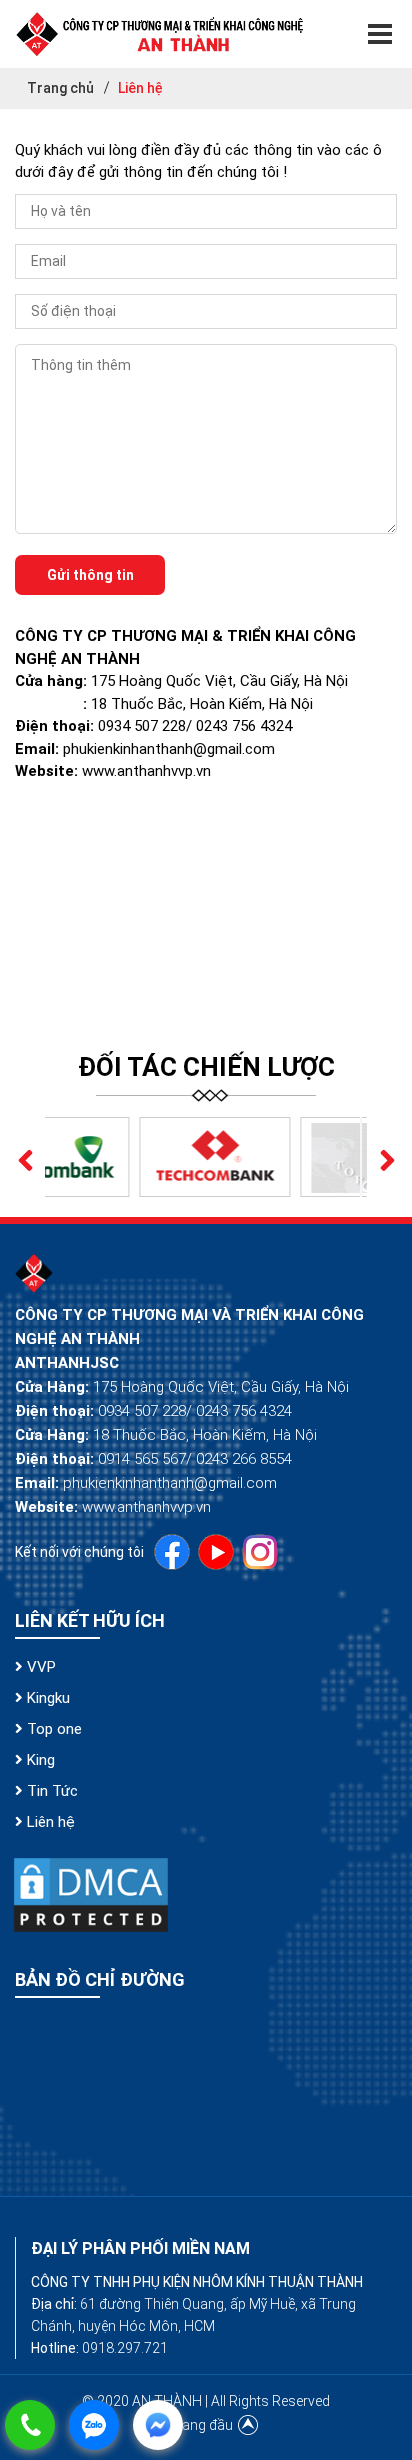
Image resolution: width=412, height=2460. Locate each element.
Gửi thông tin (90, 575)
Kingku (46, 1698)
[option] (129, 1157)
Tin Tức (50, 1791)
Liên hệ (49, 1822)
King (39, 1760)
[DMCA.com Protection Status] (91, 1894)
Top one (52, 1729)
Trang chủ (60, 88)
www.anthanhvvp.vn (146, 771)
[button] (25, 1157)
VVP (39, 1667)
